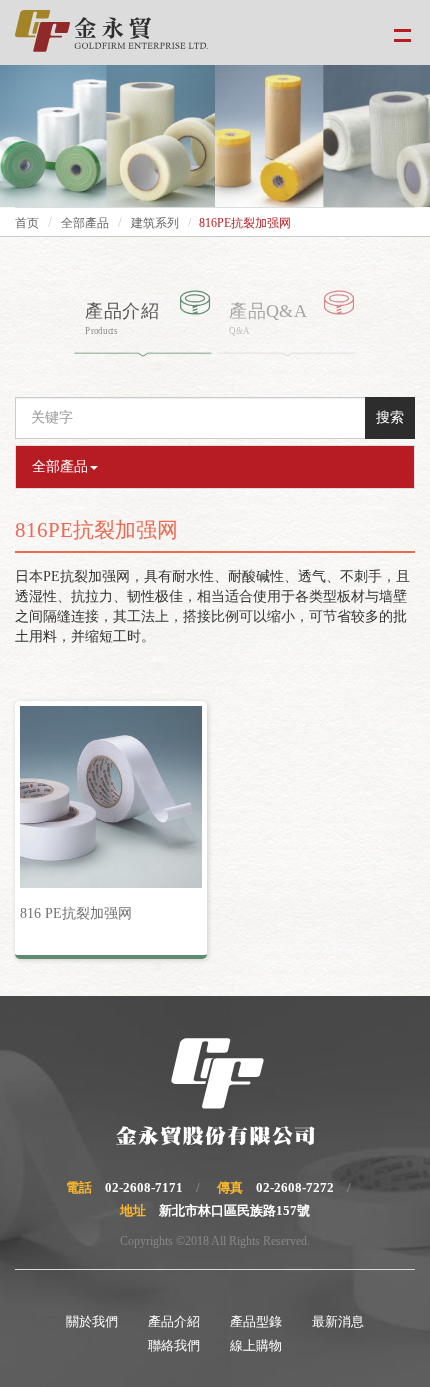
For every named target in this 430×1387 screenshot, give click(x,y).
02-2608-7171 (144, 1187)
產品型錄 (256, 1321)
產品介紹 (174, 1321)
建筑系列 (155, 223)
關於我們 (92, 1321)
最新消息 (338, 1321)
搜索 (390, 417)
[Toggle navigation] (402, 32)
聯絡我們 (174, 1345)
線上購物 (256, 1345)
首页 (27, 223)
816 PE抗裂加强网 (76, 913)
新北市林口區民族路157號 (234, 1210)
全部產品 (85, 223)
